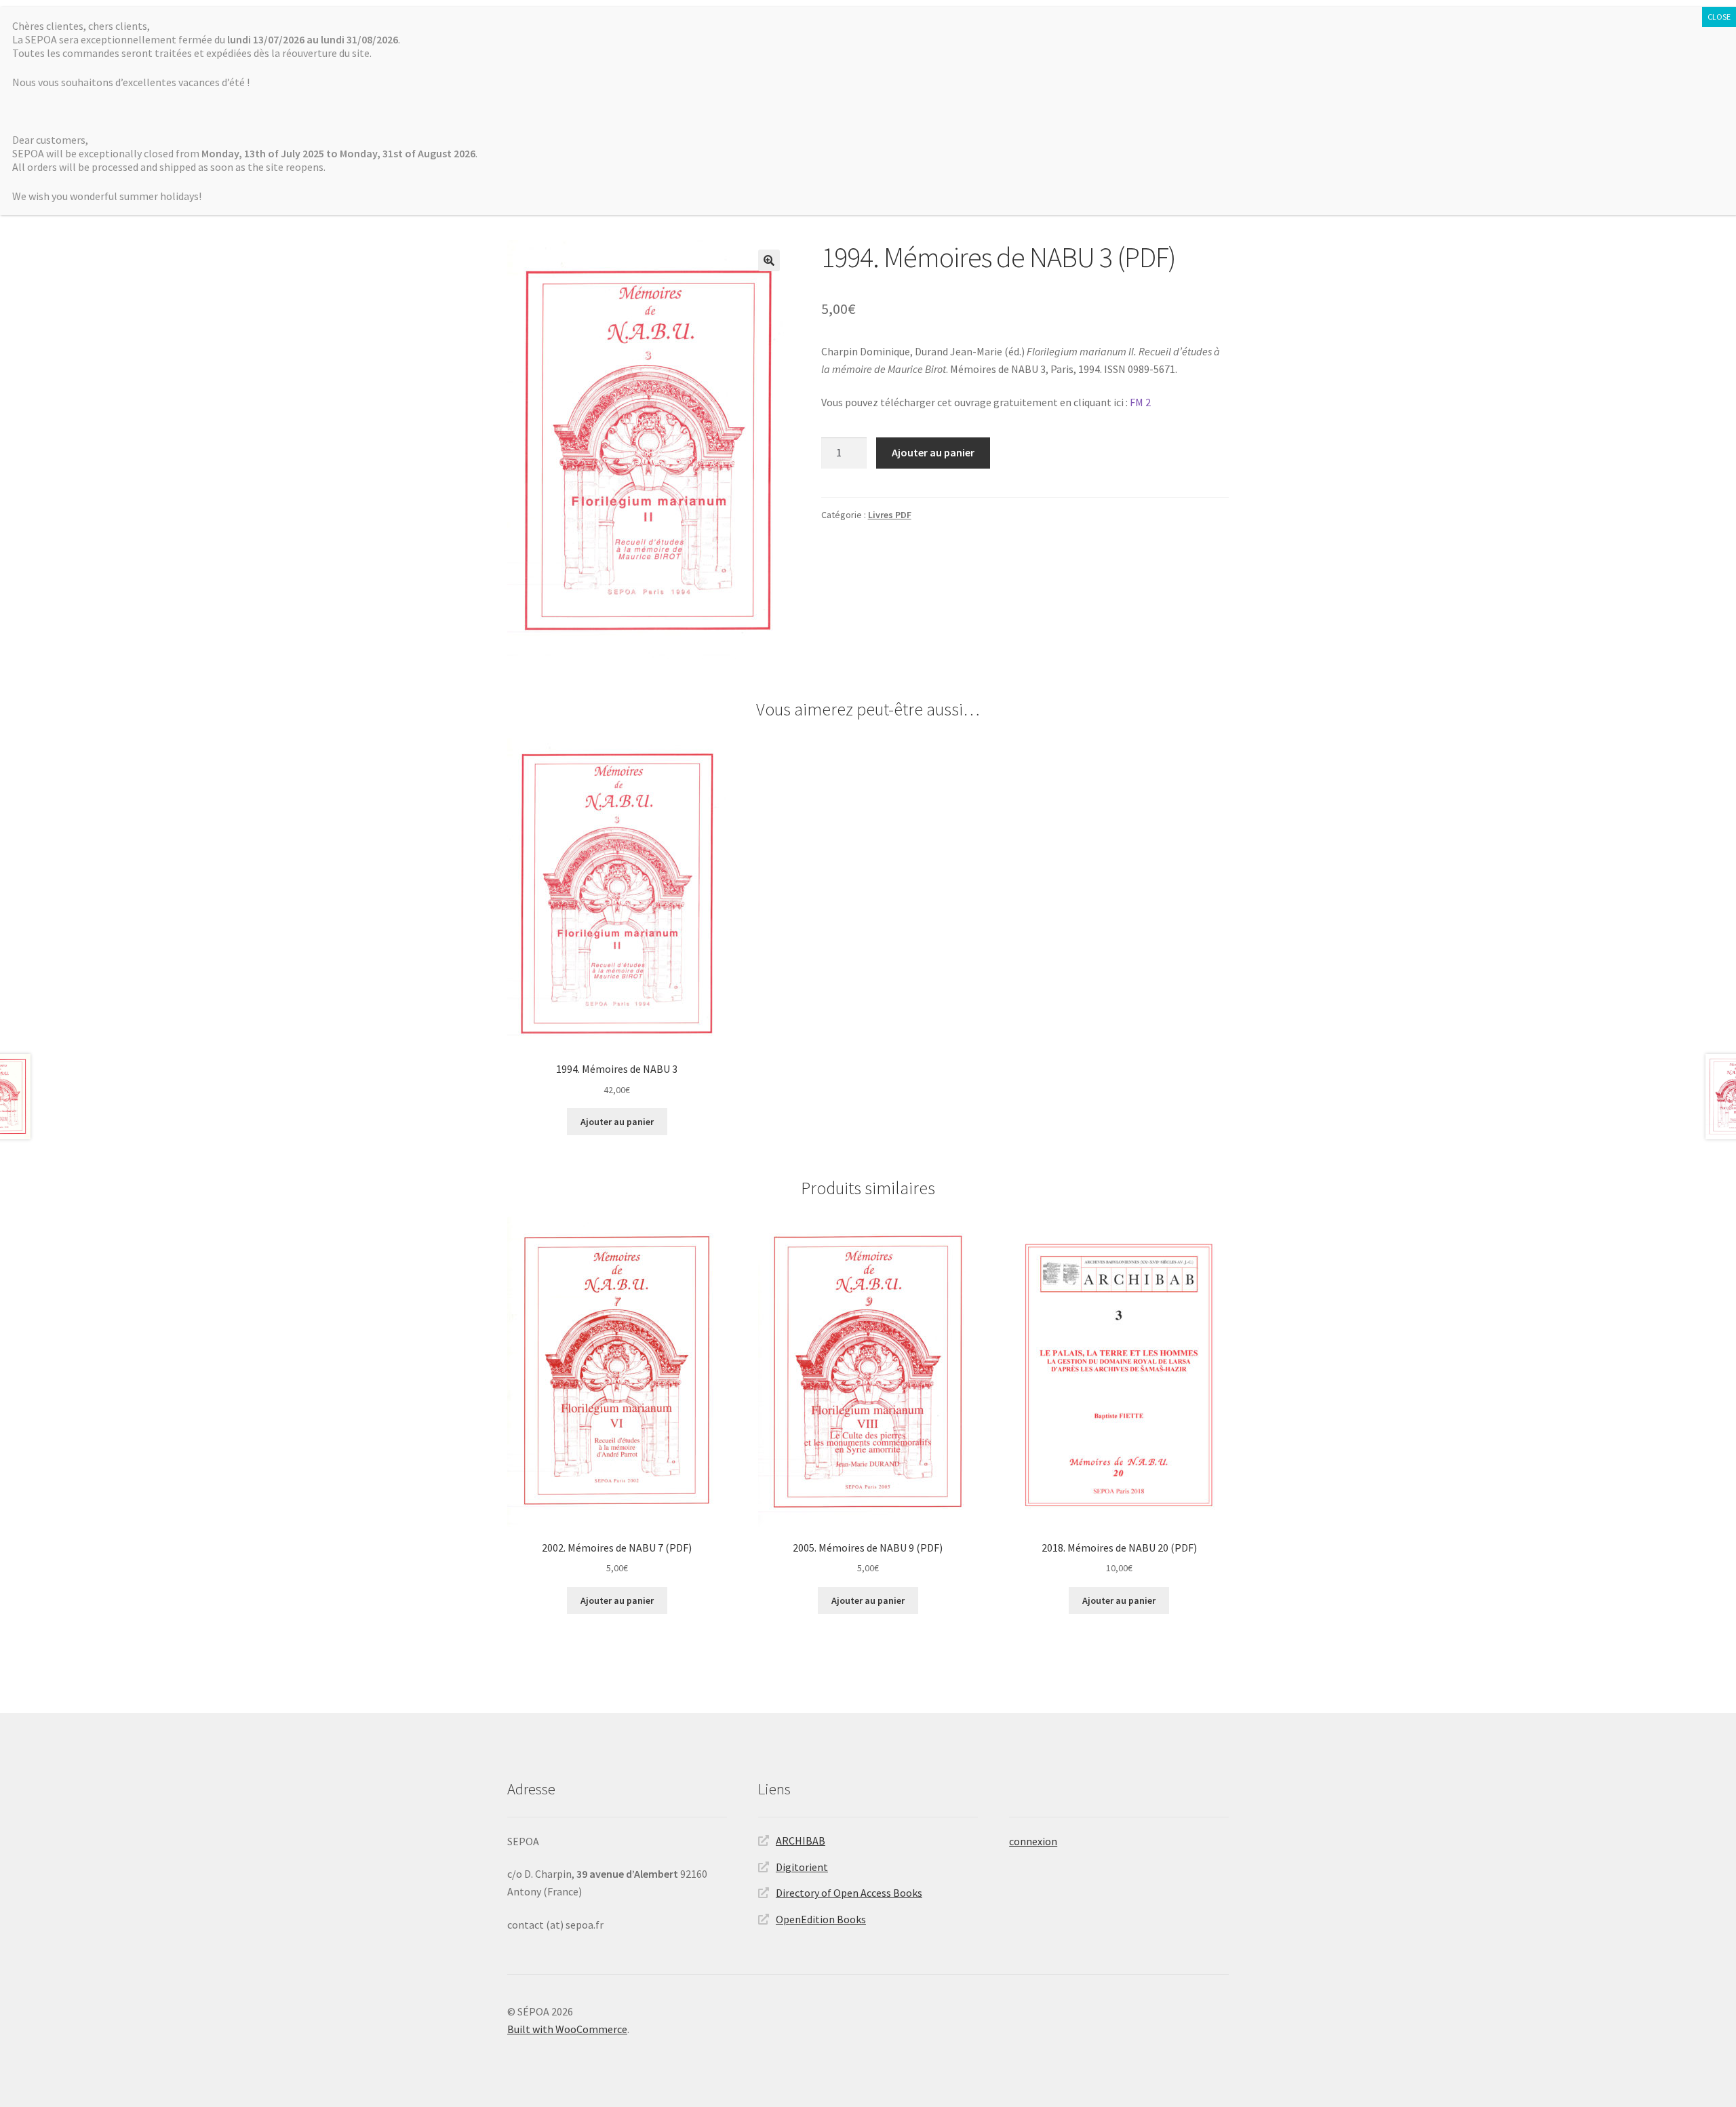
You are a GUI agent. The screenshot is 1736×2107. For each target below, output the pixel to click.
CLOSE (1719, 17)
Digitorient (802, 1867)
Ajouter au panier (933, 452)
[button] (769, 260)
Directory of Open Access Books (849, 1893)
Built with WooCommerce (567, 2029)
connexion (1033, 1841)
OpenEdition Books (821, 1919)
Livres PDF (890, 515)
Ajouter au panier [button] (617, 1122)
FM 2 (1140, 402)
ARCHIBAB (801, 1840)
